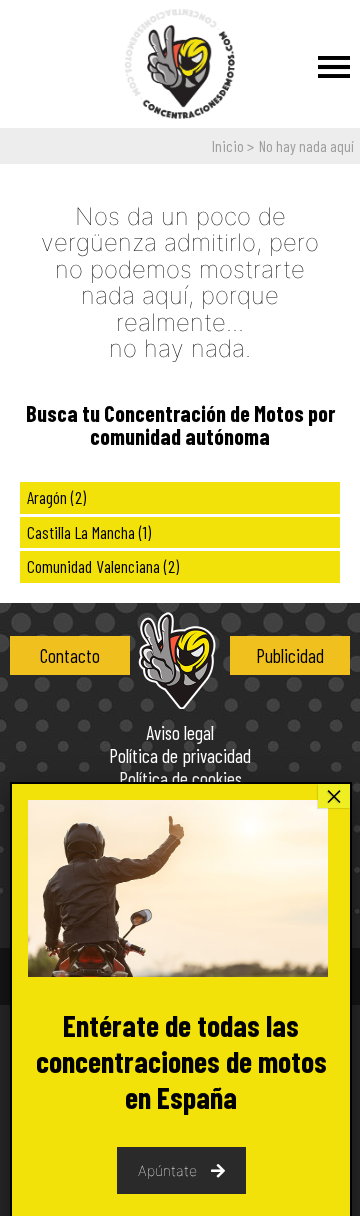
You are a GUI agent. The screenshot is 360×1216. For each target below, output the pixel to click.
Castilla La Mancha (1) (89, 532)
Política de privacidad (180, 756)
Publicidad (290, 655)
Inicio (228, 145)
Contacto (70, 655)
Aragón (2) (56, 497)
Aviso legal (180, 733)
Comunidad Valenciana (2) (103, 566)
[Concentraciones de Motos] (180, 65)
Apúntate (167, 1170)
